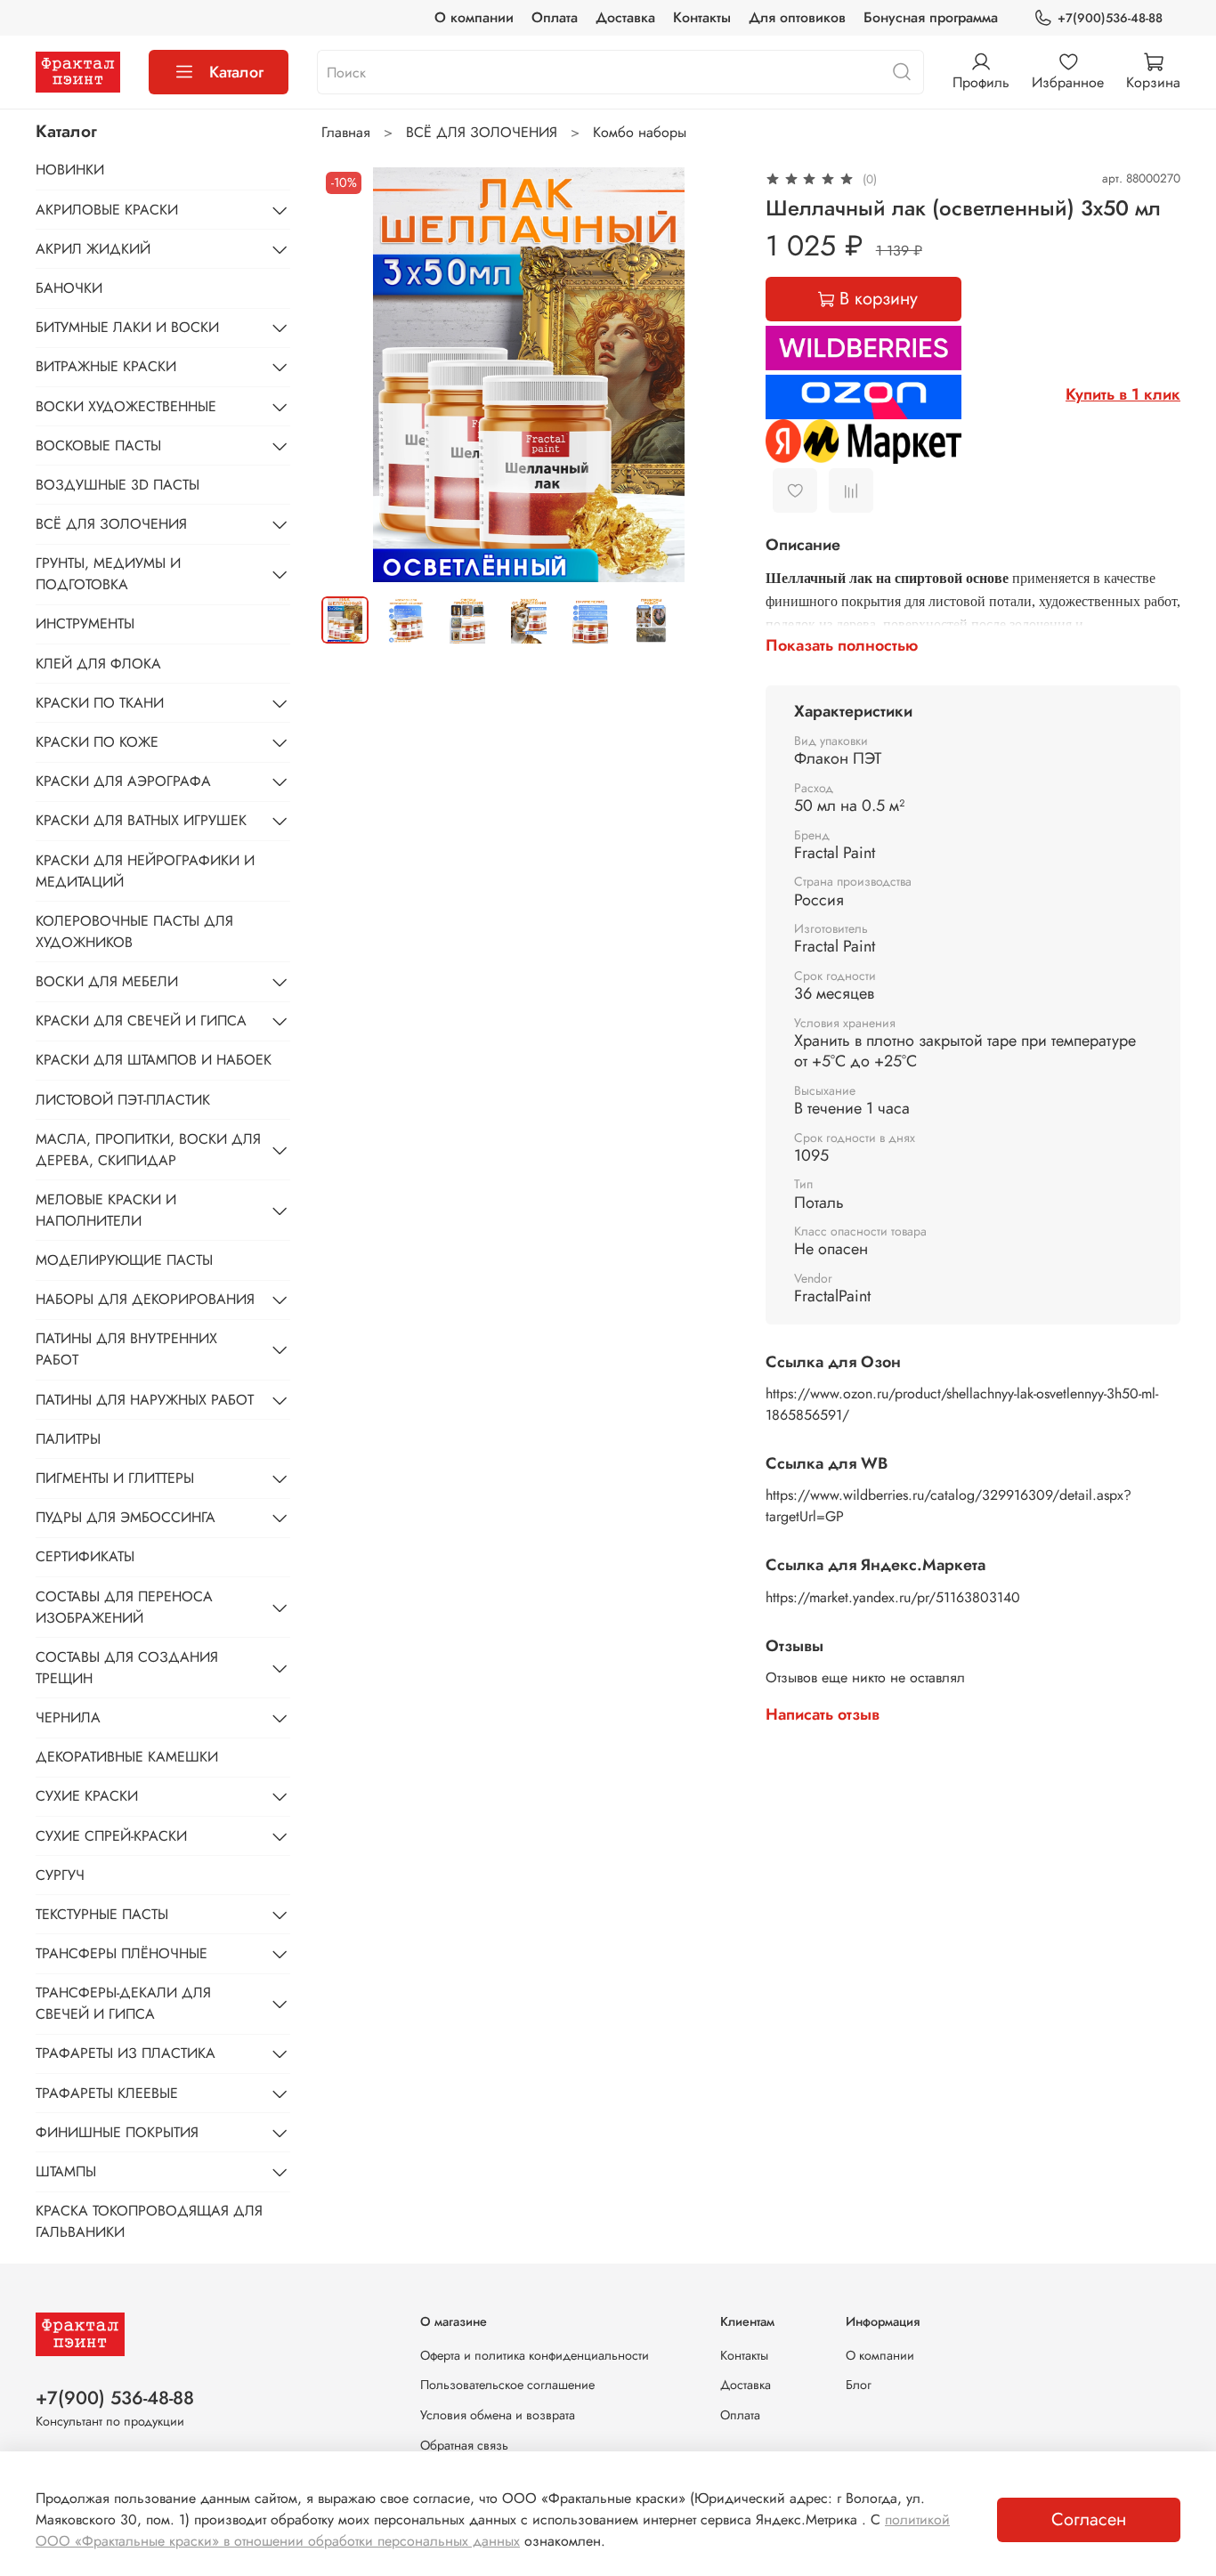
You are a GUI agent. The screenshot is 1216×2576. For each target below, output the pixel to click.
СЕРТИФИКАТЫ (85, 1556)
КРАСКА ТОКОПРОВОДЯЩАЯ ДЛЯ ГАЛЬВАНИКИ (149, 2221)
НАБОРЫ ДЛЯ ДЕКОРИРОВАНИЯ (145, 1299)
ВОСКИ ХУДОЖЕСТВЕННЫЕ (126, 406)
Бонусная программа (931, 17)
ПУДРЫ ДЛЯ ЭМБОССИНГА (126, 1517)
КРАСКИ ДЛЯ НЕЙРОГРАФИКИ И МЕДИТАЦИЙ (145, 871)
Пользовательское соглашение (507, 2385)
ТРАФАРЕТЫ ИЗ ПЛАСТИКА (126, 2053)
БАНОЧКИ (69, 288)
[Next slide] (709, 375)
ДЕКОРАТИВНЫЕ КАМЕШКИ (127, 1757)
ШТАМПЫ (66, 2171)
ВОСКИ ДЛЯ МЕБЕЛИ (107, 981)
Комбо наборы (640, 132)
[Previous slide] (350, 375)
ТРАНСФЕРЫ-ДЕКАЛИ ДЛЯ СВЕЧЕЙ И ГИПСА (123, 2003)
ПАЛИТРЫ (68, 1439)
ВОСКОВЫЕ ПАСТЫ (98, 446)
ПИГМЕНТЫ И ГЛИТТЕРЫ (115, 1478)
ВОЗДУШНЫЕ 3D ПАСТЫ (118, 485)
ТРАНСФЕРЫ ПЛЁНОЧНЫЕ (122, 1953)
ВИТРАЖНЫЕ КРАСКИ (106, 366)
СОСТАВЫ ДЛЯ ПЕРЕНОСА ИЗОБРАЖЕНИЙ (124, 1607)
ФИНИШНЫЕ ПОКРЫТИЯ (117, 2132)
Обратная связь (464, 2445)
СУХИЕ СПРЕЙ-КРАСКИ (111, 1836)
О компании (474, 17)
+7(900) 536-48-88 (115, 2398)
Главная (346, 132)
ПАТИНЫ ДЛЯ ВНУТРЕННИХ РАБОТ (126, 1349)
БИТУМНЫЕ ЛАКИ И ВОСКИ (127, 327)
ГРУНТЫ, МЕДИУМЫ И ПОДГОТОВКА (108, 574)
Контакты (702, 17)
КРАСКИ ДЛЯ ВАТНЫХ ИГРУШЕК (141, 820)
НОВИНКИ (70, 170)
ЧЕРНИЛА (68, 1717)
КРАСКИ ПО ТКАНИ (100, 703)
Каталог (236, 72)
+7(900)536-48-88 (1110, 18)
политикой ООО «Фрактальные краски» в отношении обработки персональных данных (493, 2530)
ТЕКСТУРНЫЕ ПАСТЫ (102, 1914)
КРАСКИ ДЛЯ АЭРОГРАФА (123, 781)
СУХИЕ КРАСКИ (87, 1796)
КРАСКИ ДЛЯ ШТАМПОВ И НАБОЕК (154, 1060)
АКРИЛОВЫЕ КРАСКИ (107, 210)
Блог (859, 2385)
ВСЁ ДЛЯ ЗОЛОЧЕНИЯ (482, 132)
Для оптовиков (797, 17)
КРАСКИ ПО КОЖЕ (97, 742)
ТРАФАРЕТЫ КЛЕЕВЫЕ (107, 2093)
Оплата (555, 17)
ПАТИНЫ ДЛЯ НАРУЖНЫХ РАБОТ (145, 1400)
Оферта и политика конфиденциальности (535, 2355)
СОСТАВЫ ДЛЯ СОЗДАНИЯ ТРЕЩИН (127, 1668)
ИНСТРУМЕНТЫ (85, 624)
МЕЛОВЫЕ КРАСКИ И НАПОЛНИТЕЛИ (106, 1210)
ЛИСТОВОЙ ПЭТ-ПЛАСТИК (123, 1100)
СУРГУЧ (60, 1875)
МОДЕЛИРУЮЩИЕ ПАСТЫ (124, 1260)
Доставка (625, 17)
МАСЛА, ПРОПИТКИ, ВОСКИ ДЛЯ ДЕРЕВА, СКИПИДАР (148, 1150)
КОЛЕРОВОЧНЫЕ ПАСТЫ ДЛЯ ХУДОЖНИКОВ (134, 932)
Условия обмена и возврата (498, 2415)
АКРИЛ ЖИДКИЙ (93, 249)
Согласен (1089, 2519)
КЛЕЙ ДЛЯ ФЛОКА (98, 664)
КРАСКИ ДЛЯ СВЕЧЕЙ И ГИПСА (141, 1021)
